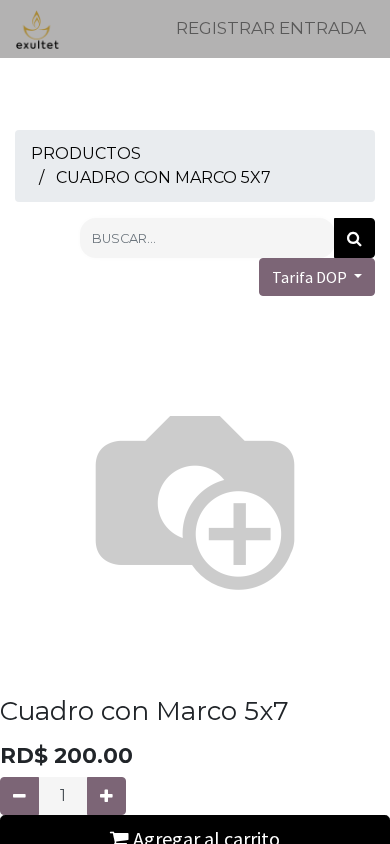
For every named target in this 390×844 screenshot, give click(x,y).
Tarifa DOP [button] (311, 277)
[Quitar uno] (19, 796)
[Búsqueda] (354, 238)
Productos (86, 153)
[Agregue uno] (106, 796)
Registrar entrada (271, 28)
